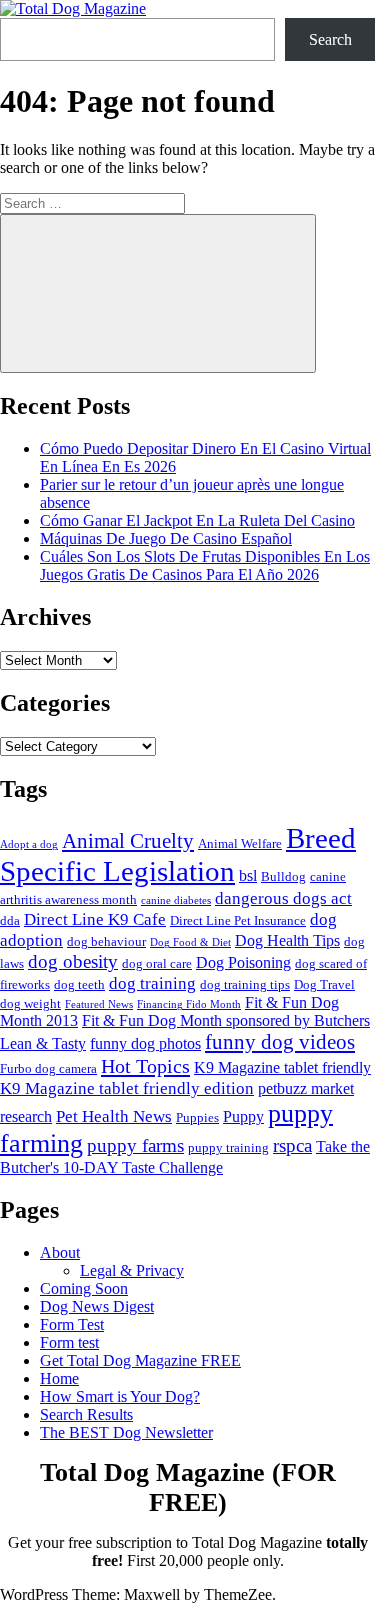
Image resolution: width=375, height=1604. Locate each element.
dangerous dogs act (283, 898)
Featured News (99, 1004)
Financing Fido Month (189, 1004)
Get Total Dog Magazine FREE (140, 1360)
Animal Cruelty (128, 841)
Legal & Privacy (132, 1270)
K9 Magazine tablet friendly (282, 1067)
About (60, 1252)
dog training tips (245, 984)
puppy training (228, 1147)
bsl (248, 875)
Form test (69, 1342)
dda (10, 920)
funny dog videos (280, 1042)
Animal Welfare (240, 843)
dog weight (30, 1003)
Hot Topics (145, 1066)
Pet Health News (114, 1116)
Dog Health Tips (287, 940)
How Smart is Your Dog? (120, 1396)
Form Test (72, 1324)
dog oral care (157, 963)
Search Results (86, 1414)
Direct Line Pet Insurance (238, 920)
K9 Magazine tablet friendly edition (127, 1088)
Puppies (197, 1117)
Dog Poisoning (243, 962)
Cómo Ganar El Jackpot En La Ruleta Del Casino (197, 520)
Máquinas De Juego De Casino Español (166, 538)
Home (59, 1378)
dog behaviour (106, 941)
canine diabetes (176, 900)
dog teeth (79, 984)
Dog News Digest (97, 1306)
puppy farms (135, 1145)
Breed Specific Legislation (178, 854)
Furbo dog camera (48, 1068)
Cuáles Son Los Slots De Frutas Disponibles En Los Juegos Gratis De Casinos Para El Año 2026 (205, 565)
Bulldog (283, 876)
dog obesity (73, 961)
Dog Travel (324, 984)
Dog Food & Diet (190, 942)
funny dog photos (145, 1043)
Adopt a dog (29, 844)
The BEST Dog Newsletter (126, 1432)
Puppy (243, 1116)
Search (330, 39)
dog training (152, 983)
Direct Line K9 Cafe (95, 919)
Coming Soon (84, 1288)
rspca (292, 1145)
